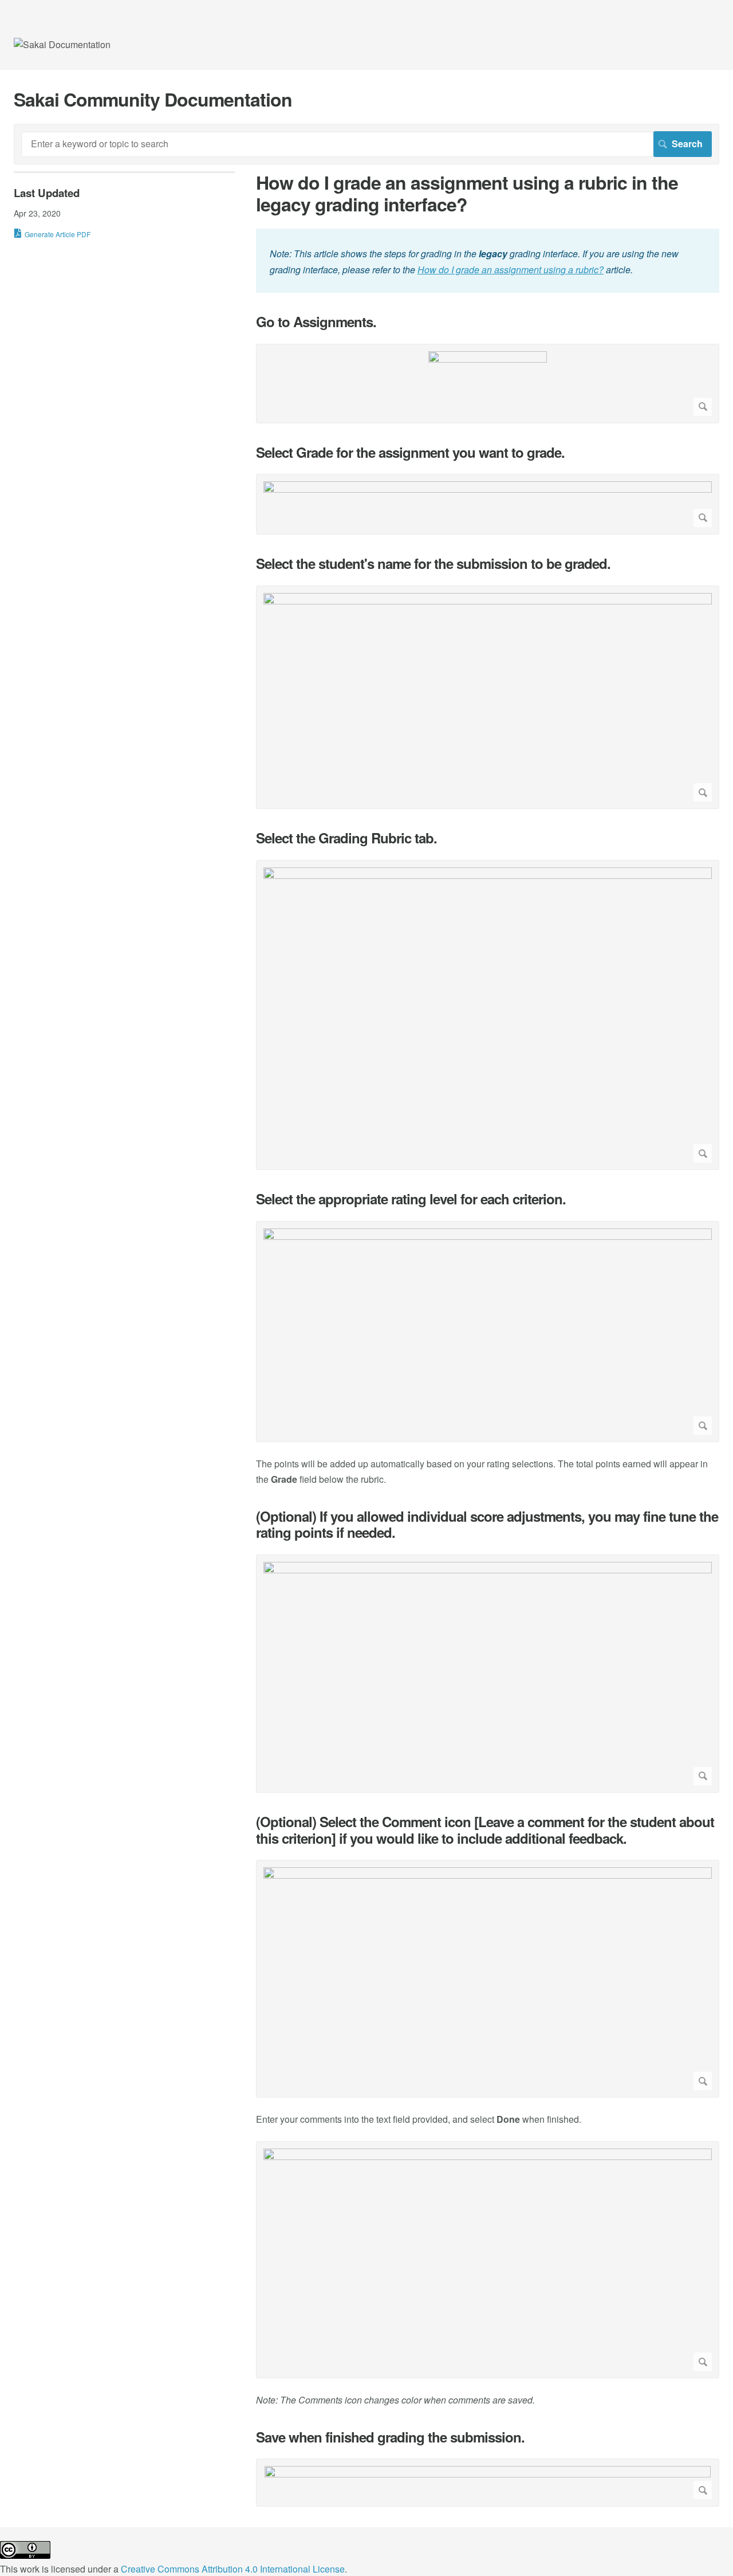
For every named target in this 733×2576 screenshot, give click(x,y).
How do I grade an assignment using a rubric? (511, 270)
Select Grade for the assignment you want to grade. (410, 452)
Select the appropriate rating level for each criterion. (411, 1199)
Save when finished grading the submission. (390, 2437)
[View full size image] (488, 384)
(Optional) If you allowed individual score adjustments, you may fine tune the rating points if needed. (487, 1525)
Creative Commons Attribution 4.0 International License (233, 2569)
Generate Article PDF (58, 234)
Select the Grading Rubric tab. (346, 838)
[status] (488, 260)
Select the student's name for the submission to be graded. (433, 563)
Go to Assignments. (316, 322)
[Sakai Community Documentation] (62, 44)
